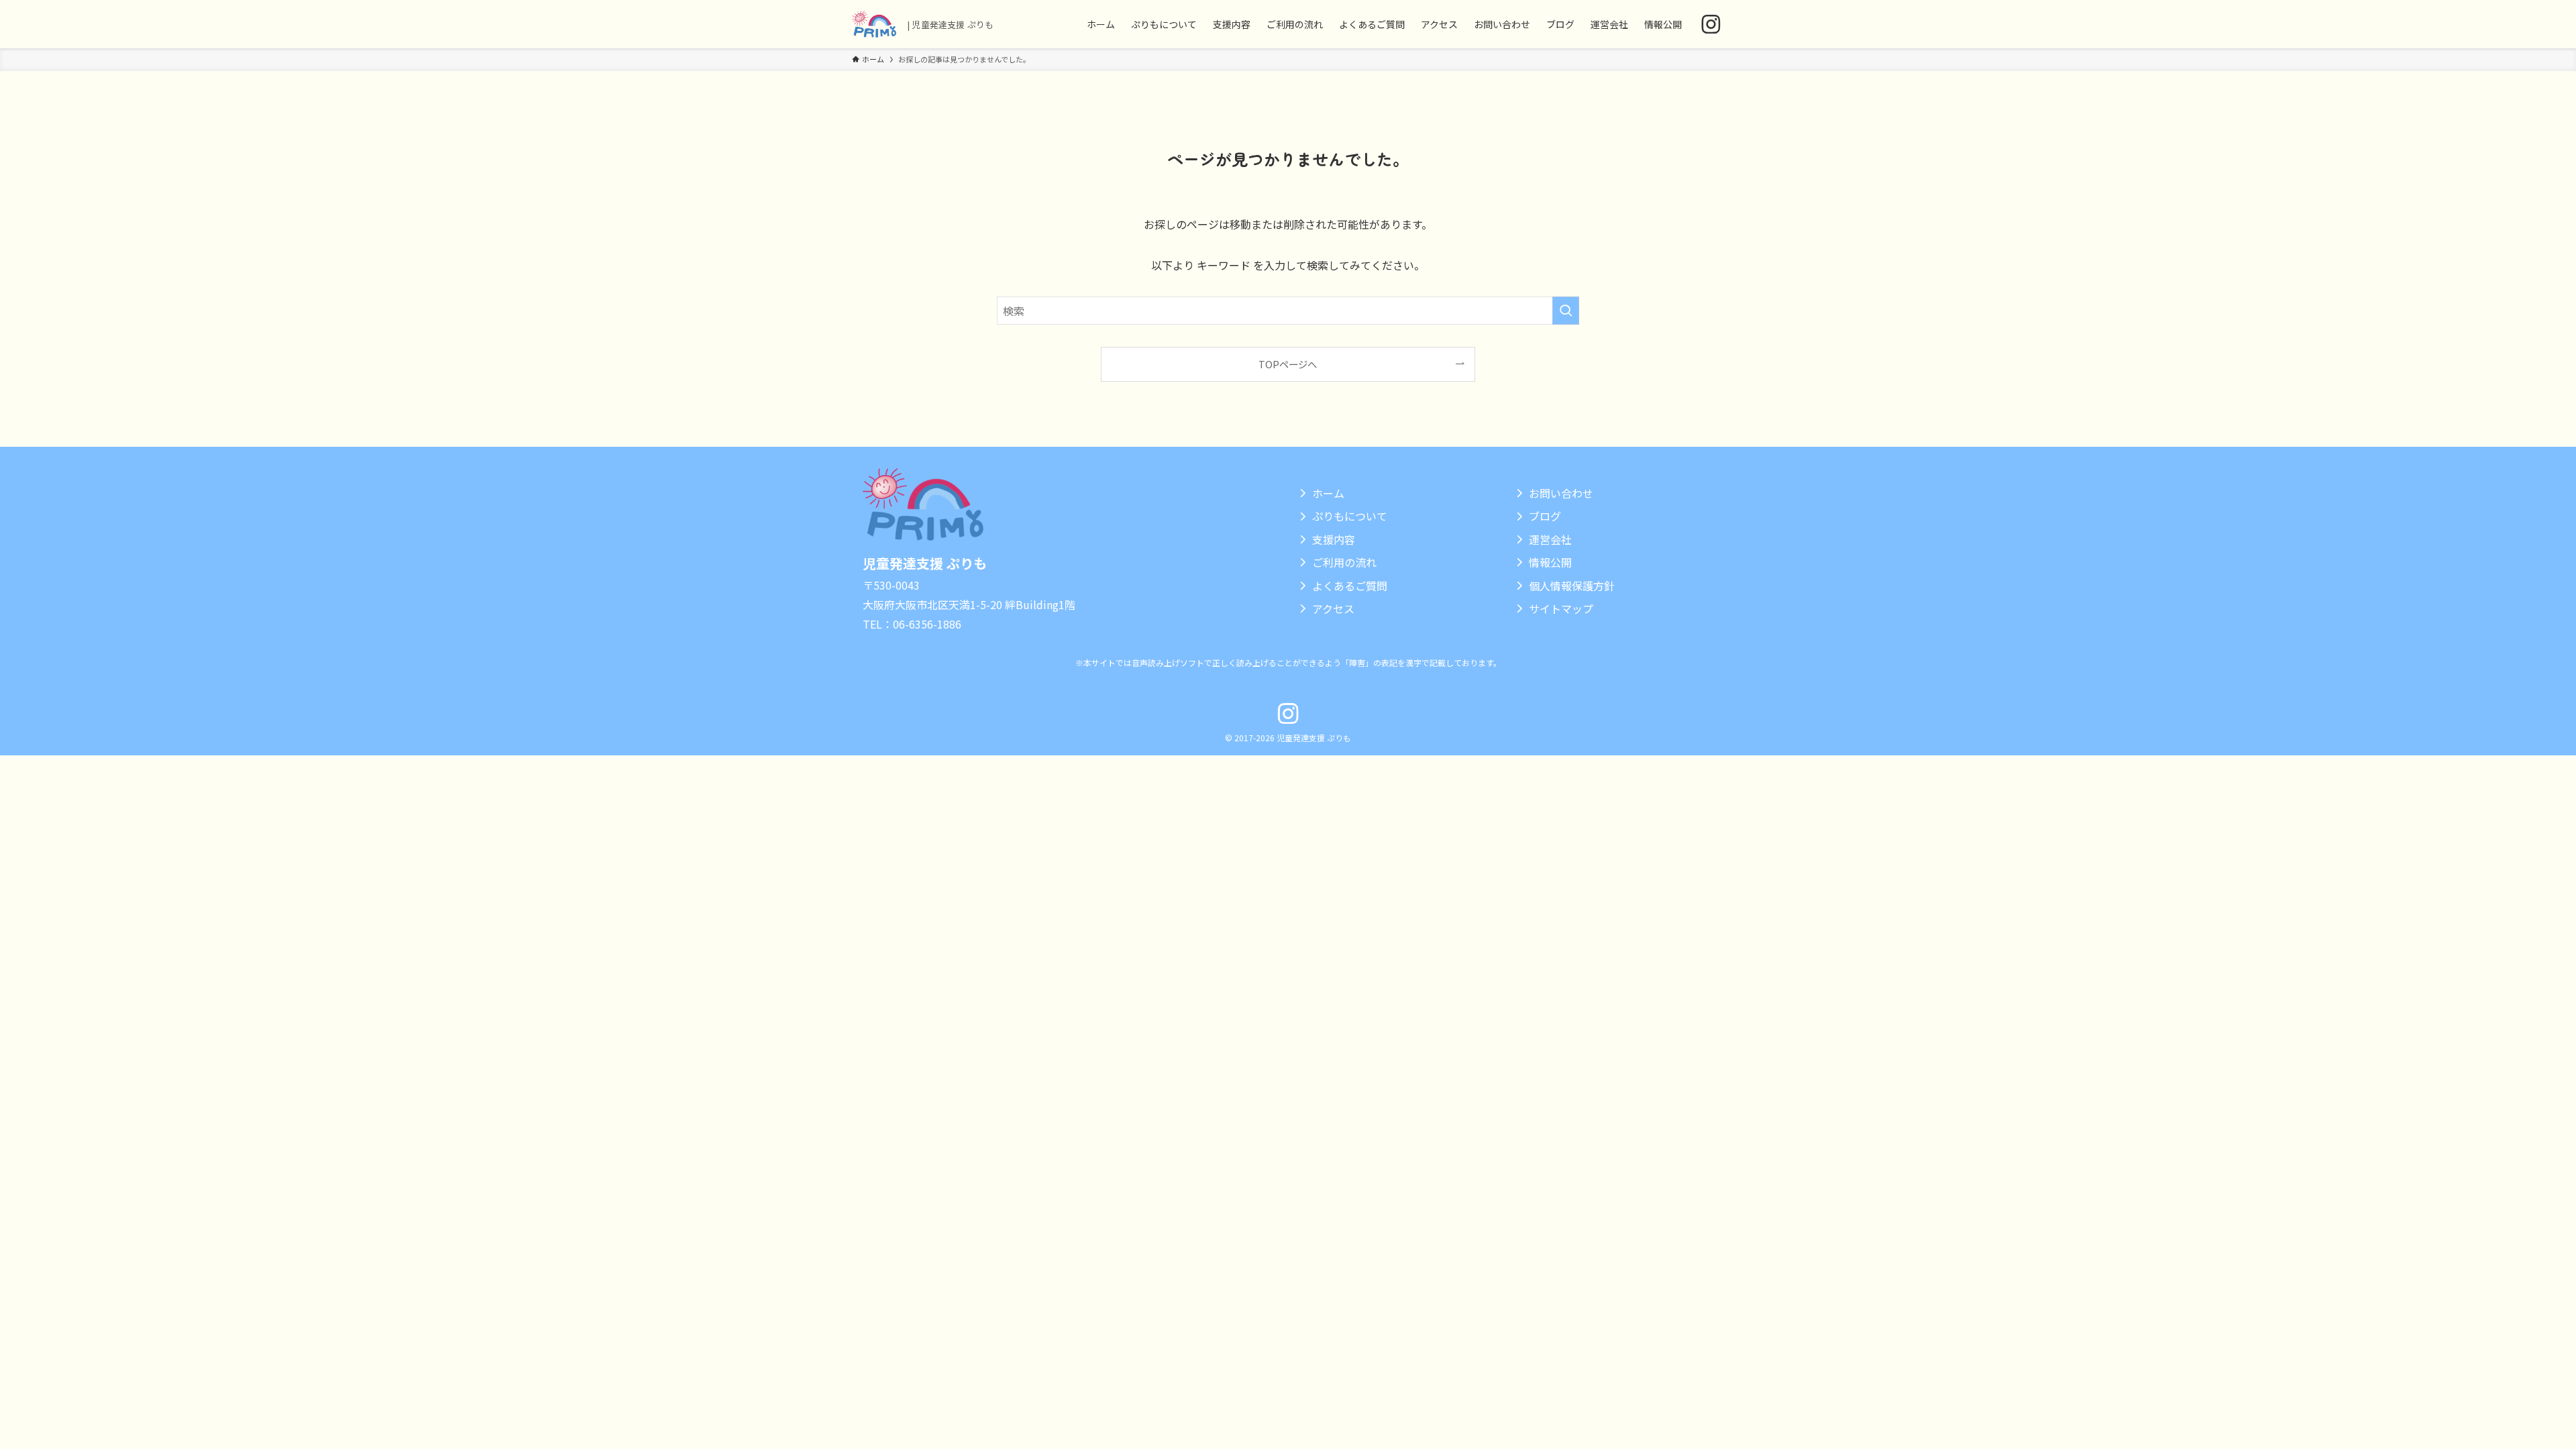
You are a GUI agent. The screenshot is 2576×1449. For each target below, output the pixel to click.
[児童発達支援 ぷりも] (874, 24)
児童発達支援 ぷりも (925, 563)
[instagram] (1711, 24)
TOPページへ (1288, 364)
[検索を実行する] (1566, 311)
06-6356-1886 (927, 624)
